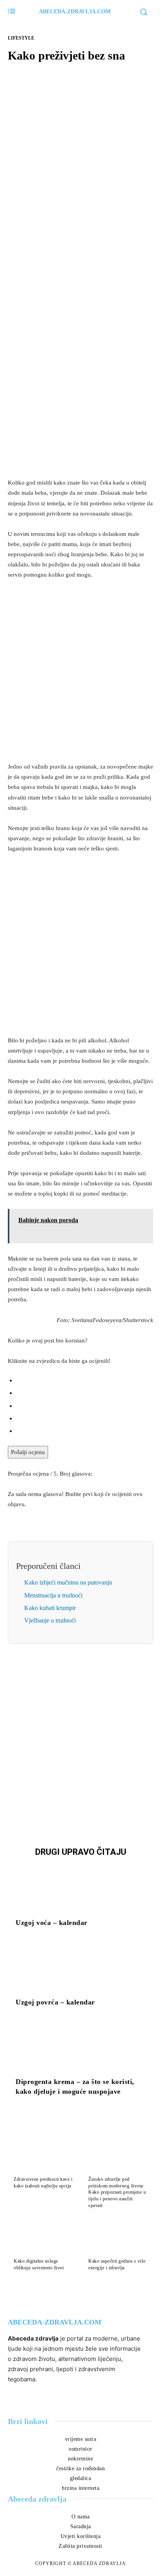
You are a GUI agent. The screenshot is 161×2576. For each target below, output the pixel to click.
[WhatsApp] (107, 180)
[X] (72, 180)
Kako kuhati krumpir (50, 1608)
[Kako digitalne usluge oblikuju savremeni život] (43, 2237)
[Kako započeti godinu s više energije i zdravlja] (118, 2237)
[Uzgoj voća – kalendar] (80, 1889)
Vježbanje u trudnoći (50, 1620)
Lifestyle (21, 38)
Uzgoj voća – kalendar (52, 1923)
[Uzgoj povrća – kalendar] (80, 1968)
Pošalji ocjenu (28, 1452)
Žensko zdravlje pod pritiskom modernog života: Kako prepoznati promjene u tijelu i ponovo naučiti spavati (117, 2192)
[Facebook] (54, 180)
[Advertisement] (80, 387)
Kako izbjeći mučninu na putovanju (68, 1582)
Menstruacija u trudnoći (53, 1595)
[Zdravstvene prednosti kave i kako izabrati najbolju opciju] (43, 2155)
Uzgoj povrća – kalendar (55, 2002)
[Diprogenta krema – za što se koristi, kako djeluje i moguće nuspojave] (80, 2047)
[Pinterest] (89, 180)
